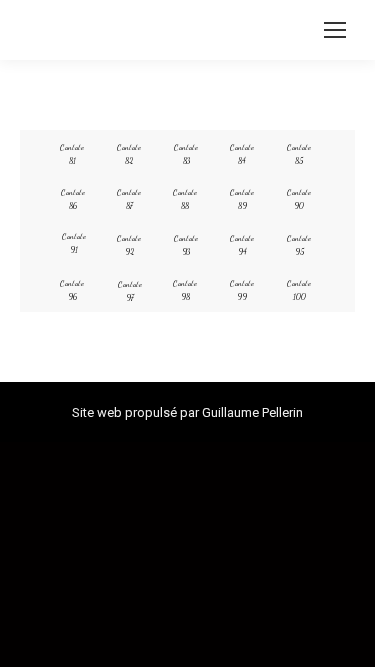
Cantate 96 (72, 290)
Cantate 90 (299, 199)
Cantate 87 (129, 199)
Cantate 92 (129, 245)
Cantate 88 (185, 199)
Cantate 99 (242, 290)
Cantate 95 (299, 245)
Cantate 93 (186, 245)
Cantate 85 (299, 154)
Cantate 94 (242, 245)
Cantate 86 (73, 199)
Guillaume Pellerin (252, 412)
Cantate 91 (74, 243)
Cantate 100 (299, 290)
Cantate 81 (72, 154)
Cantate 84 (242, 154)
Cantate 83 (186, 154)
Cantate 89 (242, 199)
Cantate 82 (129, 154)
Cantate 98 (185, 290)
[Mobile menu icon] (335, 30)
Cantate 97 (130, 291)
